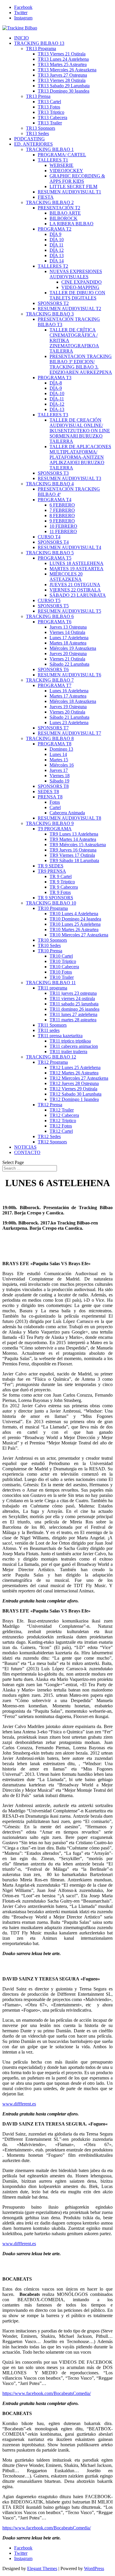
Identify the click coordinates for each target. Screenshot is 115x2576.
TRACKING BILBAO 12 (51, 1057)
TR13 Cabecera (52, 117)
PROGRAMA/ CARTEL (62, 155)
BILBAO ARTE (65, 213)
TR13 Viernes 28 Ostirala (62, 80)
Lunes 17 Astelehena (69, 638)
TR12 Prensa (50, 1105)
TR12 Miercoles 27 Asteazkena (79, 1078)
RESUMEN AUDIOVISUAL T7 (69, 733)
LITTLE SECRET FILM (73, 186)
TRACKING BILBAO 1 (50, 149)
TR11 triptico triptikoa (70, 1041)
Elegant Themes (42, 2568)
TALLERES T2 (53, 266)
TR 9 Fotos (60, 892)
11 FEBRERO (63, 531)
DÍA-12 (57, 404)
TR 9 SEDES (51, 866)
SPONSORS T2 (53, 303)
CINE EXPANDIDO (82, 282)
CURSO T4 (49, 537)
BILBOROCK (64, 218)
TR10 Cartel (61, 956)
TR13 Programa (41, 49)
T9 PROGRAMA (55, 829)
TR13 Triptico (51, 112)
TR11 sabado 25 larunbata (74, 1004)
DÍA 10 (57, 240)
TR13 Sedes (37, 133)
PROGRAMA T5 (55, 558)
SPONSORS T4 (53, 542)
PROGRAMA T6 (55, 622)
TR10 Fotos (61, 972)
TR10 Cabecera (64, 967)
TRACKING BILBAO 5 (50, 553)
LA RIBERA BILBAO (72, 224)
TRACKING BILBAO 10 (51, 903)
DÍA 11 (56, 245)
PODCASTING (29, 139)
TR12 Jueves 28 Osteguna (74, 1083)
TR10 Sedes (49, 945)
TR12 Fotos (61, 1126)
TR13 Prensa (38, 96)
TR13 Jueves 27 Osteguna (62, 75)
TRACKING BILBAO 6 (50, 616)
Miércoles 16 (62, 765)
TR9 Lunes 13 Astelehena (74, 834)
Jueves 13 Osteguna (68, 627)
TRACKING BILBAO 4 (50, 484)
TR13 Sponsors (41, 128)
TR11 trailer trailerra (68, 1052)
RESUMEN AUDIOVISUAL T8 (69, 818)
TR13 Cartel (49, 102)
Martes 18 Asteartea (68, 643)
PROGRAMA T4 (55, 500)
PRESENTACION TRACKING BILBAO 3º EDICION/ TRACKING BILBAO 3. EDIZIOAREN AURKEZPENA (81, 364)
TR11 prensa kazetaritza (60, 1036)
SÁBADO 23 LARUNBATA (78, 595)
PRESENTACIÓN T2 (59, 208)
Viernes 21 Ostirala (67, 659)
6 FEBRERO (62, 505)
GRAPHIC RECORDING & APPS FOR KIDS (77, 179)
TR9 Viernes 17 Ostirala (72, 855)
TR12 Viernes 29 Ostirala (73, 1089)
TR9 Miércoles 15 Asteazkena (78, 845)
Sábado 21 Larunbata (69, 717)
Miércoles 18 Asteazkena (73, 701)
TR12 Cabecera (64, 1115)
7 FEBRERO (62, 510)
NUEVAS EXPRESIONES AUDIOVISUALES (76, 274)
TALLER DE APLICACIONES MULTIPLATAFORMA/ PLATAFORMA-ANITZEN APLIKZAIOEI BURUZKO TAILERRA (80, 457)
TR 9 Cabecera (64, 887)
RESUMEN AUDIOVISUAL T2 (69, 309)
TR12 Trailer (62, 1110)
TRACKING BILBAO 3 (50, 314)
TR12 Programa (53, 1062)
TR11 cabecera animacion (74, 1046)
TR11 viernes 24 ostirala (72, 998)
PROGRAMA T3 (55, 378)
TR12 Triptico (63, 1121)
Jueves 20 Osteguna (68, 654)
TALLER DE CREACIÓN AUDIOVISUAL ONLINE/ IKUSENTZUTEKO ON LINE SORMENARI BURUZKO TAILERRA (80, 431)
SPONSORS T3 (53, 473)
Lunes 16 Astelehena (69, 691)
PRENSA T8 (50, 797)
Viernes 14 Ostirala (67, 632)
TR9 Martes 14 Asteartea (73, 839)
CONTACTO (27, 1152)
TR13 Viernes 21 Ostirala (62, 54)
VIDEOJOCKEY (66, 171)
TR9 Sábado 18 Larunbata (74, 860)
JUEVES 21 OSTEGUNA (75, 585)
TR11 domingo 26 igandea (74, 1009)
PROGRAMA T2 (55, 229)
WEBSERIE (61, 165)
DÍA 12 (57, 250)
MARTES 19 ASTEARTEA (77, 569)
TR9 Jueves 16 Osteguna (73, 850)
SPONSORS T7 (53, 728)
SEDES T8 (48, 791)
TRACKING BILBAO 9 (50, 823)
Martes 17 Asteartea (68, 696)
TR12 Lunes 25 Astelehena (75, 1067)
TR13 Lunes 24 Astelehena (63, 59)
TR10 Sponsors (52, 940)
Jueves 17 (59, 770)
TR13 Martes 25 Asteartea (62, 64)
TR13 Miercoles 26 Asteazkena (67, 70)
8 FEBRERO (62, 516)
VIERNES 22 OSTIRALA (75, 590)
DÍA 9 (55, 234)
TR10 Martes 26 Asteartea (74, 929)
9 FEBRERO (62, 521)
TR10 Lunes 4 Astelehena (74, 914)
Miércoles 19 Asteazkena (73, 648)
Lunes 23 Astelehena (69, 723)
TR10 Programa (53, 908)
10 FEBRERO (63, 526)
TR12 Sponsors (52, 1142)
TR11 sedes (49, 1030)
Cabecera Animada (67, 813)
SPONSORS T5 (53, 606)
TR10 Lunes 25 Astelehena (75, 924)
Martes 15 (59, 760)
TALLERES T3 (53, 415)
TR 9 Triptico (62, 882)
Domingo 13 (61, 749)
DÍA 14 (57, 261)
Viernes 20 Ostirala (67, 712)
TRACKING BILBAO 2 (50, 202)
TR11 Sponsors (52, 1025)
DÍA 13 (57, 255)
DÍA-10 (57, 393)
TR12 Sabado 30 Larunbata (75, 1094)
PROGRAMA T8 (55, 744)
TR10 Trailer (62, 977)
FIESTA (46, 197)
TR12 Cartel (61, 1131)
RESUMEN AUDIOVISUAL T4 (69, 547)
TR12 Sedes (49, 1136)
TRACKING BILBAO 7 (50, 680)
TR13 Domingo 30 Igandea (64, 91)
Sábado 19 (59, 781)
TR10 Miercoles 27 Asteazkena (79, 935)
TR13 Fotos (49, 107)
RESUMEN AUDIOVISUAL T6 (69, 675)
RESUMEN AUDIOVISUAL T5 (69, 611)
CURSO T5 (49, 600)
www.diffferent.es (19, 2104)
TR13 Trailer (50, 123)
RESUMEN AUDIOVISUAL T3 (69, 478)
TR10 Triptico (63, 961)
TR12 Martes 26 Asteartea (74, 1073)
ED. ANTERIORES (33, 144)
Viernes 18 (60, 776)
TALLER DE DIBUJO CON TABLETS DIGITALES (77, 295)
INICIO (22, 38)
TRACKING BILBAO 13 (39, 43)
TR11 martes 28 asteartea (73, 1020)
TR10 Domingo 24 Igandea (75, 919)
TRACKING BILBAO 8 (50, 738)
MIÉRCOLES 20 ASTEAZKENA (66, 577)
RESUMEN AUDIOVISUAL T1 (69, 192)
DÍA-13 (57, 409)
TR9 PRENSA (52, 871)
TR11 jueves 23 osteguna (73, 993)
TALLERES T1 (53, 160)
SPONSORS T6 (53, 669)
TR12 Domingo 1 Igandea (74, 1099)
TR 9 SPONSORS (55, 898)
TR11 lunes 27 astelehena (73, 1014)
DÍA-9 (56, 388)
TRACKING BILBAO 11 (51, 983)
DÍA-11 (57, 399)
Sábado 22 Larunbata (69, 664)
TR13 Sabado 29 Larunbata (64, 86)
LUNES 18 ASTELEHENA (77, 563)
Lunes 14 (58, 754)
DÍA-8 (56, 383)
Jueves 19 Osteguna (68, 707)
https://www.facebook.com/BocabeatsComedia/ (47, 2393)
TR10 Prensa (50, 951)
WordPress (94, 2568)
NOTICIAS (25, 1147)
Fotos (55, 802)
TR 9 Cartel (61, 876)
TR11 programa (52, 988)
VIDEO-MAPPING (80, 287)
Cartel (55, 807)
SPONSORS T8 (53, 786)
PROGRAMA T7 (55, 685)
